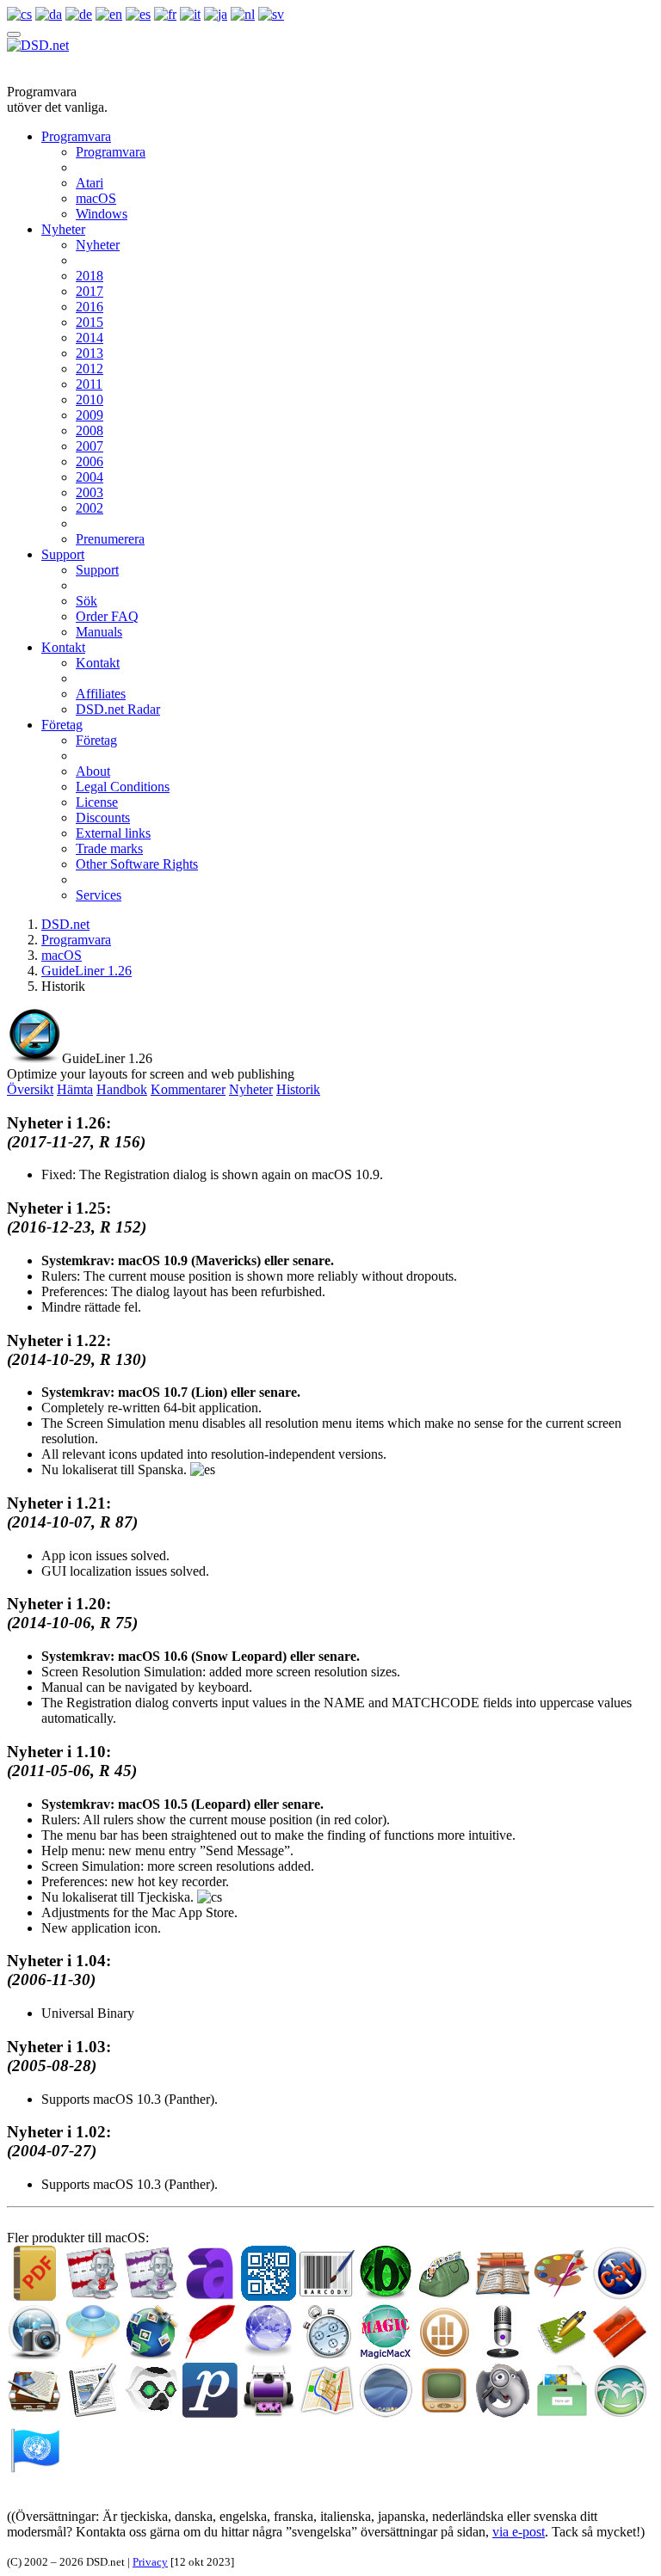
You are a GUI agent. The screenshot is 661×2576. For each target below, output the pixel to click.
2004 (90, 477)
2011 (89, 384)
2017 (90, 291)
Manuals (99, 632)
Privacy (150, 2562)
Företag (62, 725)
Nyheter (63, 229)
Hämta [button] (75, 1089)
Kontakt (63, 647)
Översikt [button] (30, 1089)
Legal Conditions (123, 787)
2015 (90, 322)
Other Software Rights (137, 864)
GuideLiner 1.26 (86, 971)
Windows (102, 214)
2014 (90, 338)
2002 (90, 508)
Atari (90, 183)
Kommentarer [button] (188, 1089)
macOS (96, 198)
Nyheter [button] (251, 1089)
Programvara (76, 136)
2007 (90, 446)
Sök (86, 601)
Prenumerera (110, 539)
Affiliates (101, 694)
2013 (90, 353)
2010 (90, 400)
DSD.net (65, 924)
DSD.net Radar (118, 709)
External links (113, 833)
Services (99, 895)
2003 (90, 492)
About (93, 771)
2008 (90, 430)
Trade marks (109, 848)
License (97, 802)
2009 (90, 415)
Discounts (103, 818)
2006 (90, 461)
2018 (90, 276)
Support (63, 554)
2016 (90, 307)
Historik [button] (298, 1089)
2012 (90, 369)
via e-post (519, 2532)
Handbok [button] (122, 1089)
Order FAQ (107, 616)
